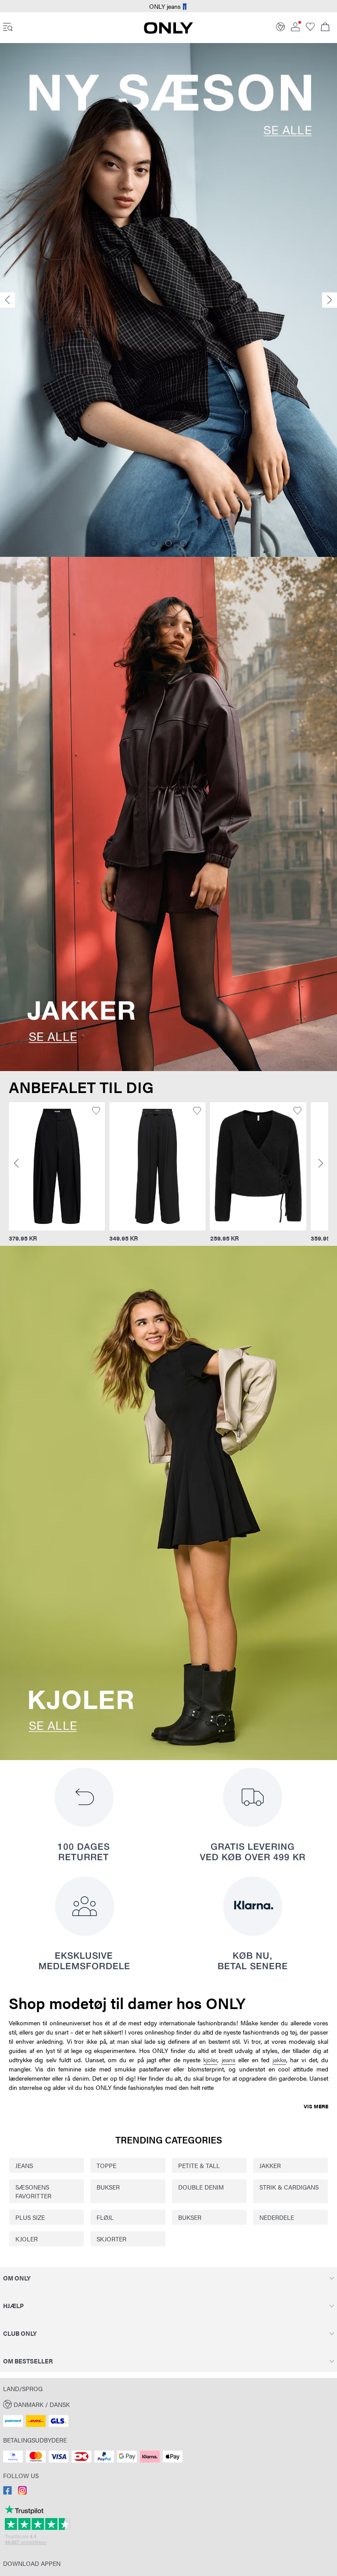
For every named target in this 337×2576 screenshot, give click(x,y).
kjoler (210, 2060)
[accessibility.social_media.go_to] (7, 2492)
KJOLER (27, 2239)
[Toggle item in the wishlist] (96, 1111)
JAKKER (270, 2165)
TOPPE (106, 2165)
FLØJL (105, 2217)
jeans (229, 2060)
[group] (57, 1173)
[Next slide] (330, 300)
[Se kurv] (325, 28)
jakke (279, 2060)
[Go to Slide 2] (168, 543)
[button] (57, 1166)
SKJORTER (111, 2239)
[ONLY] (168, 31)
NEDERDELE (277, 2217)
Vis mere (316, 2106)
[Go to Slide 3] (183, 543)
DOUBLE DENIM (201, 2187)
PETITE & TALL (199, 2165)
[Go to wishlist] (310, 29)
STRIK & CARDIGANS (289, 2187)
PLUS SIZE (30, 2217)
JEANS (24, 2165)
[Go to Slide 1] (154, 543)
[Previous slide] (7, 300)
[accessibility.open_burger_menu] (8, 28)
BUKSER (108, 2187)
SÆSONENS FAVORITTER (33, 2191)
